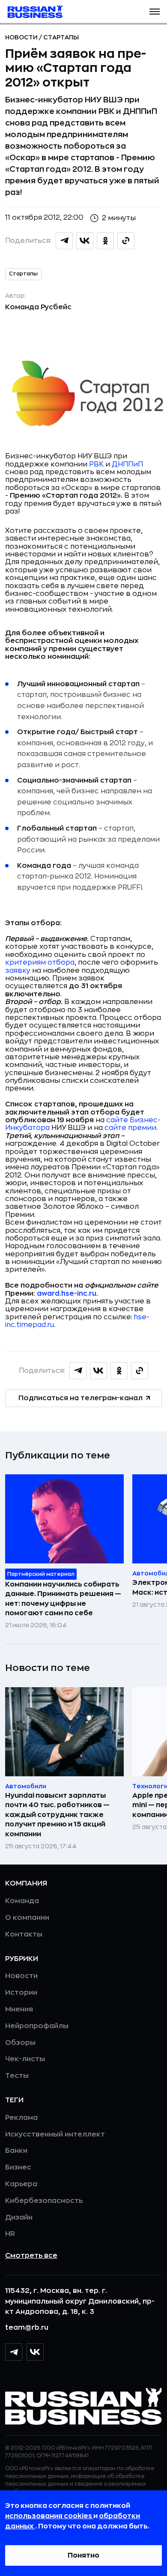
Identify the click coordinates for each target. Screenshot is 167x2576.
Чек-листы (25, 2059)
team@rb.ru (27, 2328)
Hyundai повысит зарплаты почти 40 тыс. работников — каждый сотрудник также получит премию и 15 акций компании (57, 1815)
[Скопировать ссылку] (126, 241)
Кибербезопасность (44, 2201)
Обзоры (20, 2043)
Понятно (83, 2555)
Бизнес (18, 2167)
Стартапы (61, 37)
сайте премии (130, 1128)
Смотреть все (31, 2256)
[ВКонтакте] (35, 2352)
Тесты (17, 2076)
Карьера (21, 2184)
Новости (22, 37)
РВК (96, 464)
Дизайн (19, 2217)
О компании (27, 1918)
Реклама (21, 2118)
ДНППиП (127, 464)
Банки (16, 2151)
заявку (18, 971)
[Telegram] (14, 2352)
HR (10, 2234)
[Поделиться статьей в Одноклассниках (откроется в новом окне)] (105, 241)
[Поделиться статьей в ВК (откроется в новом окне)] (85, 241)
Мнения (19, 2009)
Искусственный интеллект (55, 2134)
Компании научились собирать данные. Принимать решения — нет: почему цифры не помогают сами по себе (63, 1599)
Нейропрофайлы (37, 2026)
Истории (21, 1993)
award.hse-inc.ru (67, 1294)
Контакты (24, 1934)
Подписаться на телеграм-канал (81, 1398)
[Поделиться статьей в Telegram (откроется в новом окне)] (64, 241)
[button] (155, 12)
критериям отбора (40, 962)
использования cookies (49, 2516)
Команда (22, 1901)
